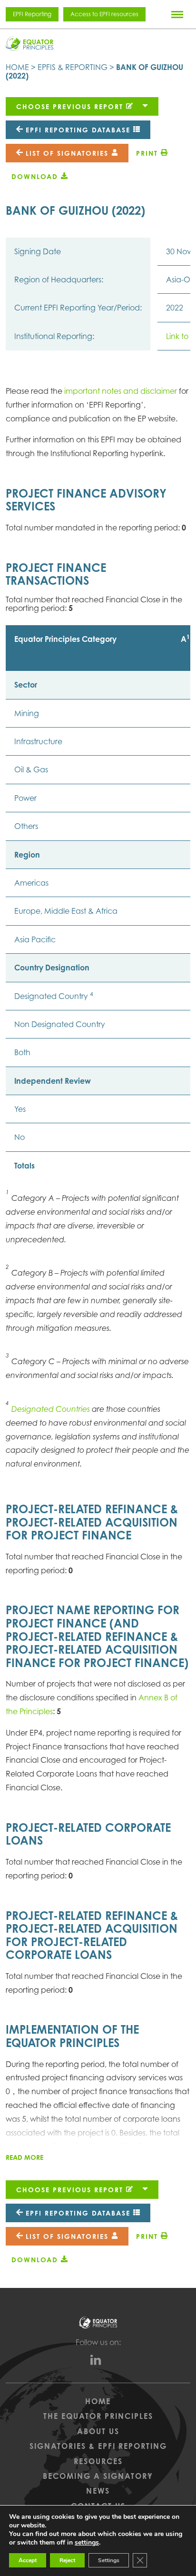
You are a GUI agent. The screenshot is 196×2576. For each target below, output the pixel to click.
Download (36, 176)
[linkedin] (98, 2362)
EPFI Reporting (32, 14)
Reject (67, 2560)
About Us (98, 2431)
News (98, 2491)
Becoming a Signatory (98, 2476)
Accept (28, 2560)
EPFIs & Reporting (73, 67)
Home (17, 67)
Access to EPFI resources (104, 14)
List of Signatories (67, 153)
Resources (98, 2461)
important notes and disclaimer (122, 391)
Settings (109, 2560)
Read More (24, 2157)
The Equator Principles (98, 2416)
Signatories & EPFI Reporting (98, 2446)
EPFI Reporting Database (78, 130)
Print (148, 153)
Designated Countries (51, 1409)
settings (87, 2543)
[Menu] (177, 14)
